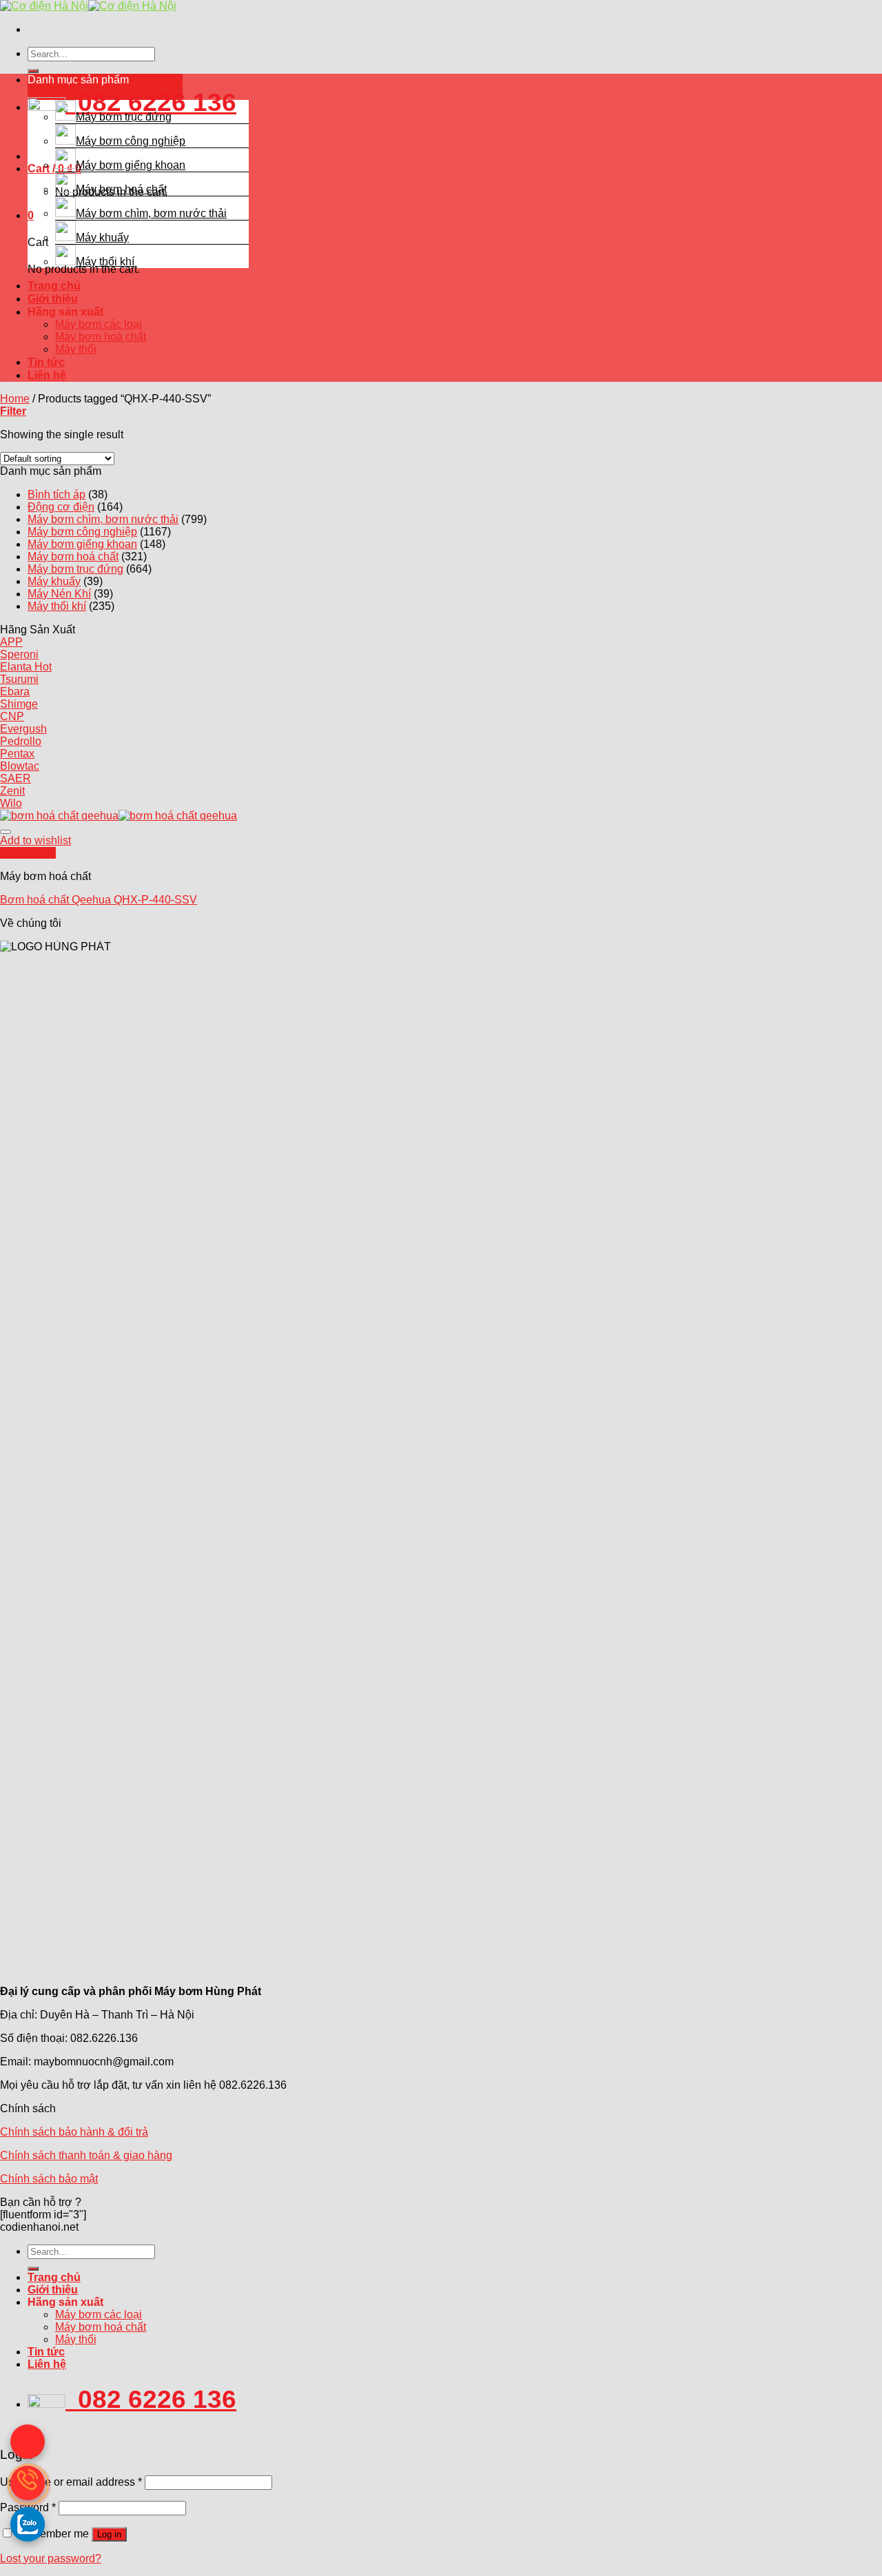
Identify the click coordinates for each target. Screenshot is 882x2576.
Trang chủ (54, 286)
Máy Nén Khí (59, 594)
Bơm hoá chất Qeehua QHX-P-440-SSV (99, 900)
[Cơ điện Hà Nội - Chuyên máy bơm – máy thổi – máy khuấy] (88, 6)
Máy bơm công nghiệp (131, 141)
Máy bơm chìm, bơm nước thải (151, 213)
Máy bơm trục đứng (124, 117)
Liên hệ (47, 375)
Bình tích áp (57, 494)
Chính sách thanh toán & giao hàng (86, 2155)
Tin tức (46, 362)
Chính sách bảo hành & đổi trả (74, 2132)
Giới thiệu (53, 299)
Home (15, 399)
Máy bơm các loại (99, 324)
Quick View (28, 853)
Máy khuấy (102, 237)
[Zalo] (28, 2524)
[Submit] (33, 71)
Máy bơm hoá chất (121, 189)
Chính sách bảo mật (49, 2179)
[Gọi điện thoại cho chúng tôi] (28, 2483)
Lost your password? (51, 2558)
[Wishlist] (6, 832)
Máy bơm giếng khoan (131, 165)
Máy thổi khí (105, 262)
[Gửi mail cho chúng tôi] (28, 2442)
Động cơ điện (61, 507)
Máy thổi (76, 349)
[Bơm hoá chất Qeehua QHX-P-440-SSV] (119, 816)
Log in (109, 2534)
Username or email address (71, 2482)
